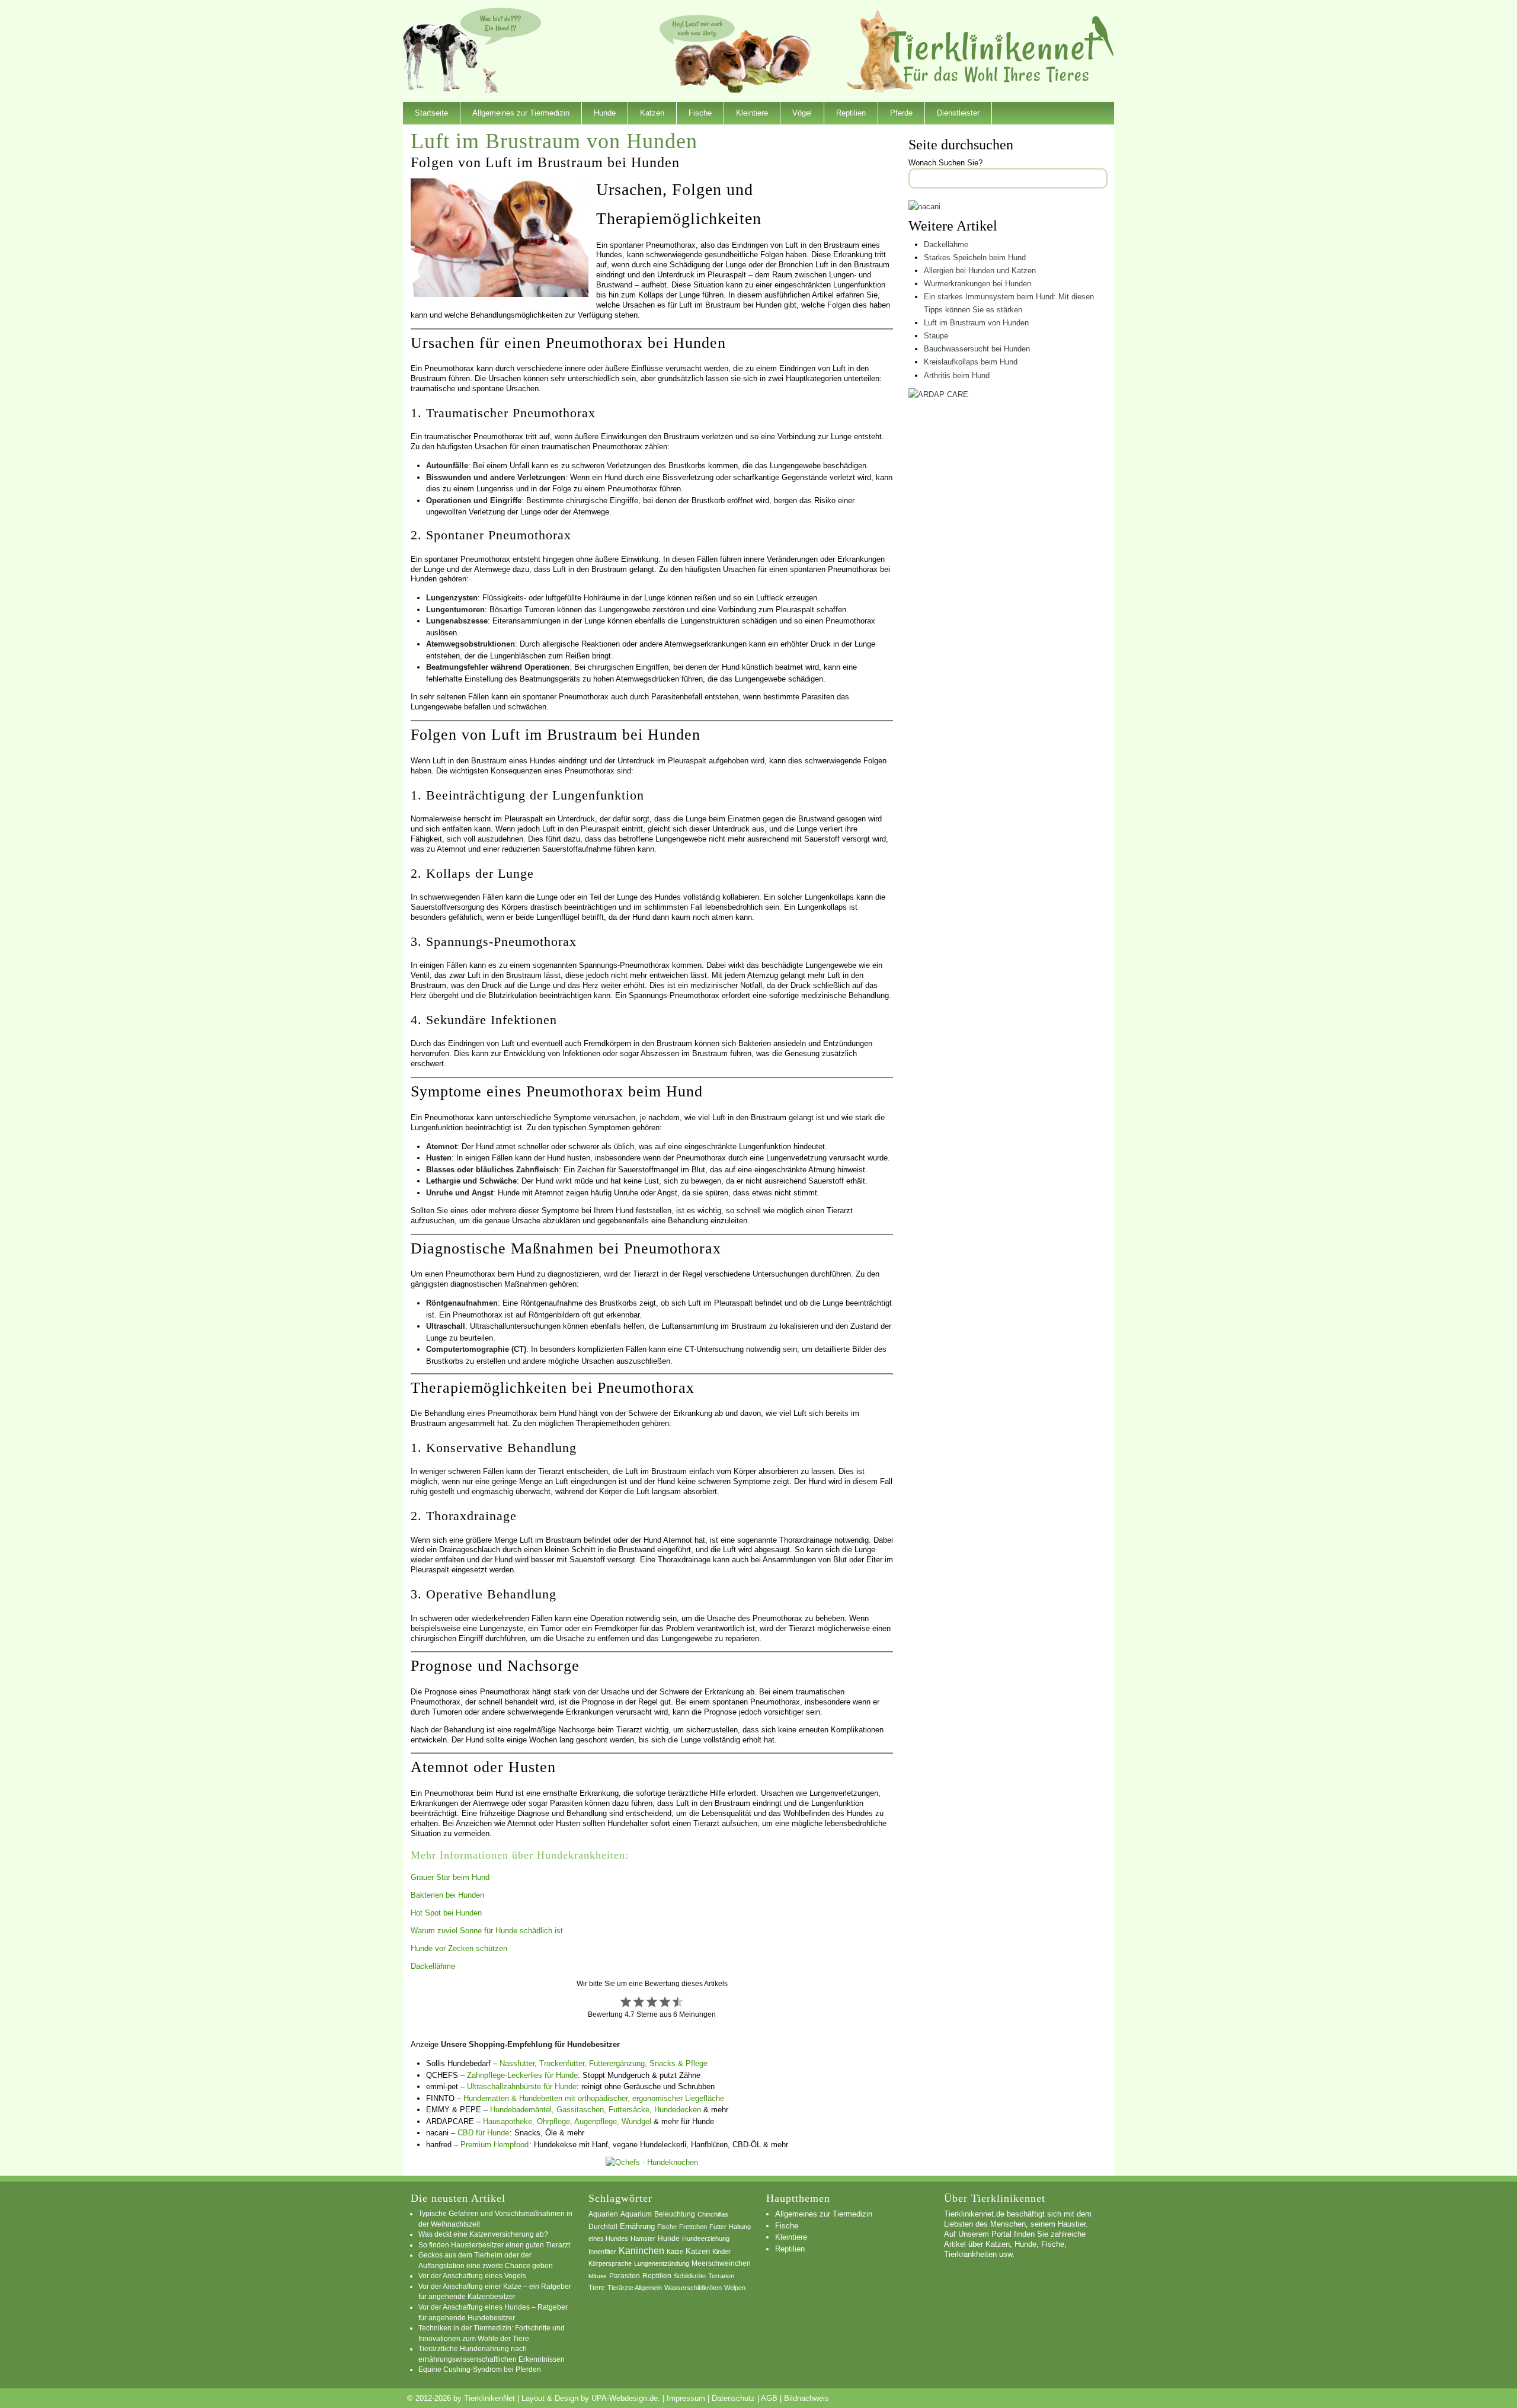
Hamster (643, 2238)
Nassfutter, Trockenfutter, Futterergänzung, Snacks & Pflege (604, 2063)
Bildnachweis (806, 2398)
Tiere (597, 2288)
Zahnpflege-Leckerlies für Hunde (522, 2075)
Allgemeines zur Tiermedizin (521, 113)
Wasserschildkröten (693, 2288)
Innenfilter (602, 2252)
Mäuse (598, 2276)
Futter (718, 2227)
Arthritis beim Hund (957, 375)
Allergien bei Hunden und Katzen (980, 271)
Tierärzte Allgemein (635, 2288)
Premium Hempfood (495, 2145)
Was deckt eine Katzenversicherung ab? (483, 2234)
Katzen (652, 113)
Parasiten (625, 2276)
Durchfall (603, 2227)
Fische (700, 113)
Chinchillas (713, 2214)
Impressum (686, 2398)
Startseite (431, 113)
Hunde (605, 113)
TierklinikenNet (1001, 49)
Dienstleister (958, 113)
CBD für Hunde (483, 2133)
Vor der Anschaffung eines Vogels (472, 2276)
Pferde (901, 113)
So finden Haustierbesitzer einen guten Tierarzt (494, 2245)
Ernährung (637, 2226)
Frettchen (693, 2227)
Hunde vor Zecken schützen (459, 1948)
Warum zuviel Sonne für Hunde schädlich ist (487, 1931)
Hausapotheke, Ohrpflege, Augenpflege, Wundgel (567, 2121)
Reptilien (851, 113)
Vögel (802, 113)
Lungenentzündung (662, 2263)
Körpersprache (610, 2263)
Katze (675, 2252)
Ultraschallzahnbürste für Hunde (522, 2086)
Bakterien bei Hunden (447, 1895)
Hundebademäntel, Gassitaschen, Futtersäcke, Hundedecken (596, 2110)
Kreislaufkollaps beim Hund (971, 362)
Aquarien (603, 2214)
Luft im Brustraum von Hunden (976, 323)
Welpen (735, 2288)
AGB (769, 2398)
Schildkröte (690, 2276)
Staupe (936, 336)
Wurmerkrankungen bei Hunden (977, 284)
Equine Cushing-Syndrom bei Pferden (480, 2369)
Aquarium (636, 2214)
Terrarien (721, 2276)
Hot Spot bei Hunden (446, 1913)
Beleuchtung (675, 2214)
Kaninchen (641, 2251)
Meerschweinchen (721, 2263)
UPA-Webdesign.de (625, 2398)
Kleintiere (752, 113)
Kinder (721, 2252)
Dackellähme (433, 1966)
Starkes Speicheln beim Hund (975, 258)
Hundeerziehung (706, 2238)
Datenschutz (733, 2398)
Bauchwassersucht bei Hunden (977, 349)
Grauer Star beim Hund (450, 1877)
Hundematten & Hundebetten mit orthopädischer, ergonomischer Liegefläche (594, 2098)
